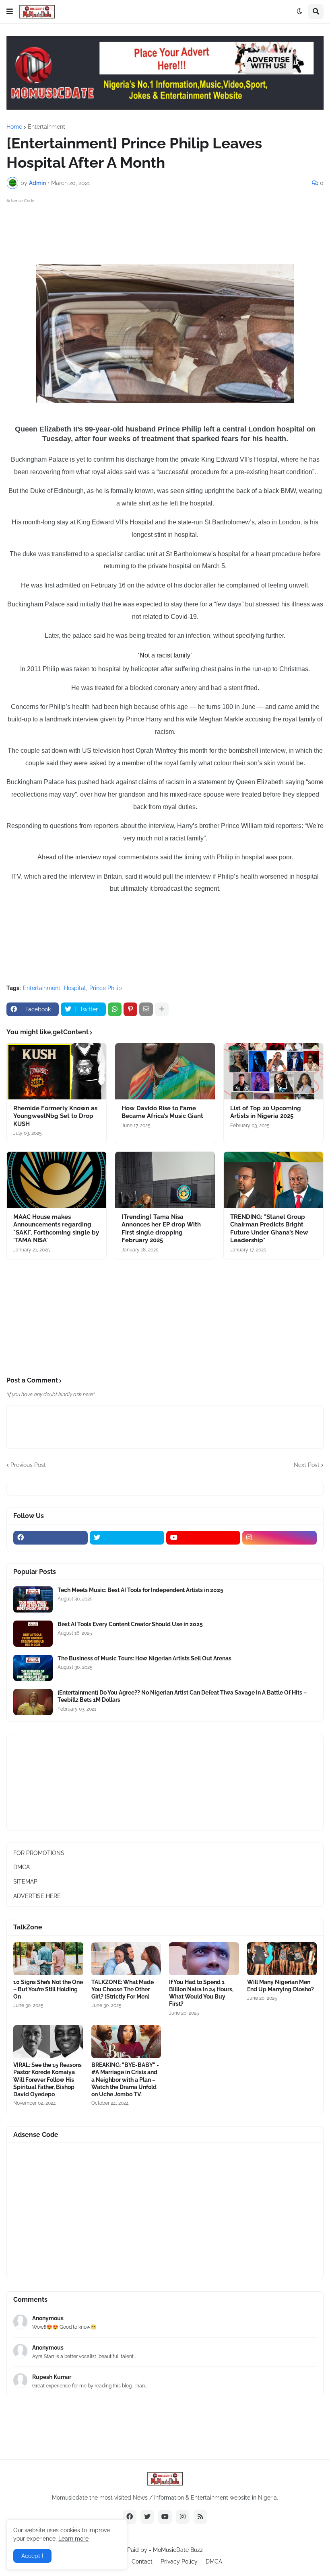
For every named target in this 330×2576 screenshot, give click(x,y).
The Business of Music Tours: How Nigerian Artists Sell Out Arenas (144, 1658)
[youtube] (203, 1538)
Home (14, 127)
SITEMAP (25, 1882)
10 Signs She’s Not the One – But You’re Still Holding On (48, 1989)
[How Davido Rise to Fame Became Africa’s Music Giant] (165, 1071)
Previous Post (28, 1465)
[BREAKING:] (126, 2042)
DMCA (22, 1867)
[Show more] (162, 1009)
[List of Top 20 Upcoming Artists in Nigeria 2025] (273, 1071)
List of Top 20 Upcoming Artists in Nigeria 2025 (266, 1112)
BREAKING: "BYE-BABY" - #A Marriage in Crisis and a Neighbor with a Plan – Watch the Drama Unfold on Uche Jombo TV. (125, 2080)
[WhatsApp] (115, 1009)
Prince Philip (106, 988)
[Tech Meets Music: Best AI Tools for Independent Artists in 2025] (33, 1599)
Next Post (307, 1465)
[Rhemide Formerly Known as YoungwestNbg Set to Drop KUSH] (57, 1071)
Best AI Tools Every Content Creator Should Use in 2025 (130, 1624)
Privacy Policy (179, 2562)
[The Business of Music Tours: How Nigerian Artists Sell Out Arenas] (33, 1668)
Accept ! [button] (32, 2556)
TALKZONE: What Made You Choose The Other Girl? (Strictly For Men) (123, 1989)
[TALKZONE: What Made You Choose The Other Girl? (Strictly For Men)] (126, 1959)
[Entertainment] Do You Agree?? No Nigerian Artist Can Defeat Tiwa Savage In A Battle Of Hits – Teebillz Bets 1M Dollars (182, 1696)
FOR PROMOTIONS (39, 1853)
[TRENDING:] (273, 1180)
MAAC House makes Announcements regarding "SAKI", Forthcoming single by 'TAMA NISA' (56, 1229)
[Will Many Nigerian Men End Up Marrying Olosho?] (282, 1959)
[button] (10, 12)
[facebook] (51, 1538)
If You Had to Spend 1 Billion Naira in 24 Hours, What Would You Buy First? (201, 1993)
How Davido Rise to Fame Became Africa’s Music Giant (162, 1112)
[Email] (146, 1009)
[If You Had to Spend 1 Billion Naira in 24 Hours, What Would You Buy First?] (204, 1959)
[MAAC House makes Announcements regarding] (57, 1180)
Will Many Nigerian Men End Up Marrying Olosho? (280, 1986)
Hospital (75, 988)
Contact (142, 2562)
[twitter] (127, 1538)
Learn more (73, 2539)
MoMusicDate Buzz (178, 2550)
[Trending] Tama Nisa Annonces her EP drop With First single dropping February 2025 (161, 1229)
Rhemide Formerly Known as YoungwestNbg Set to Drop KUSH (55, 1116)
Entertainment (46, 127)
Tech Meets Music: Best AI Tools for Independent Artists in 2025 (140, 1590)
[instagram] (279, 1538)
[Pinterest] (130, 1009)
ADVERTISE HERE (37, 1896)
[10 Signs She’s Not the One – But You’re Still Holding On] (48, 1959)
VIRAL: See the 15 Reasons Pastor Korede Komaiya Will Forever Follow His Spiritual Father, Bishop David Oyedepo (47, 2080)
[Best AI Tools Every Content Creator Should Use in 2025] (33, 1634)
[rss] (200, 2517)
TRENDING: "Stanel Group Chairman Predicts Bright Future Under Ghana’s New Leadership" (269, 1229)
